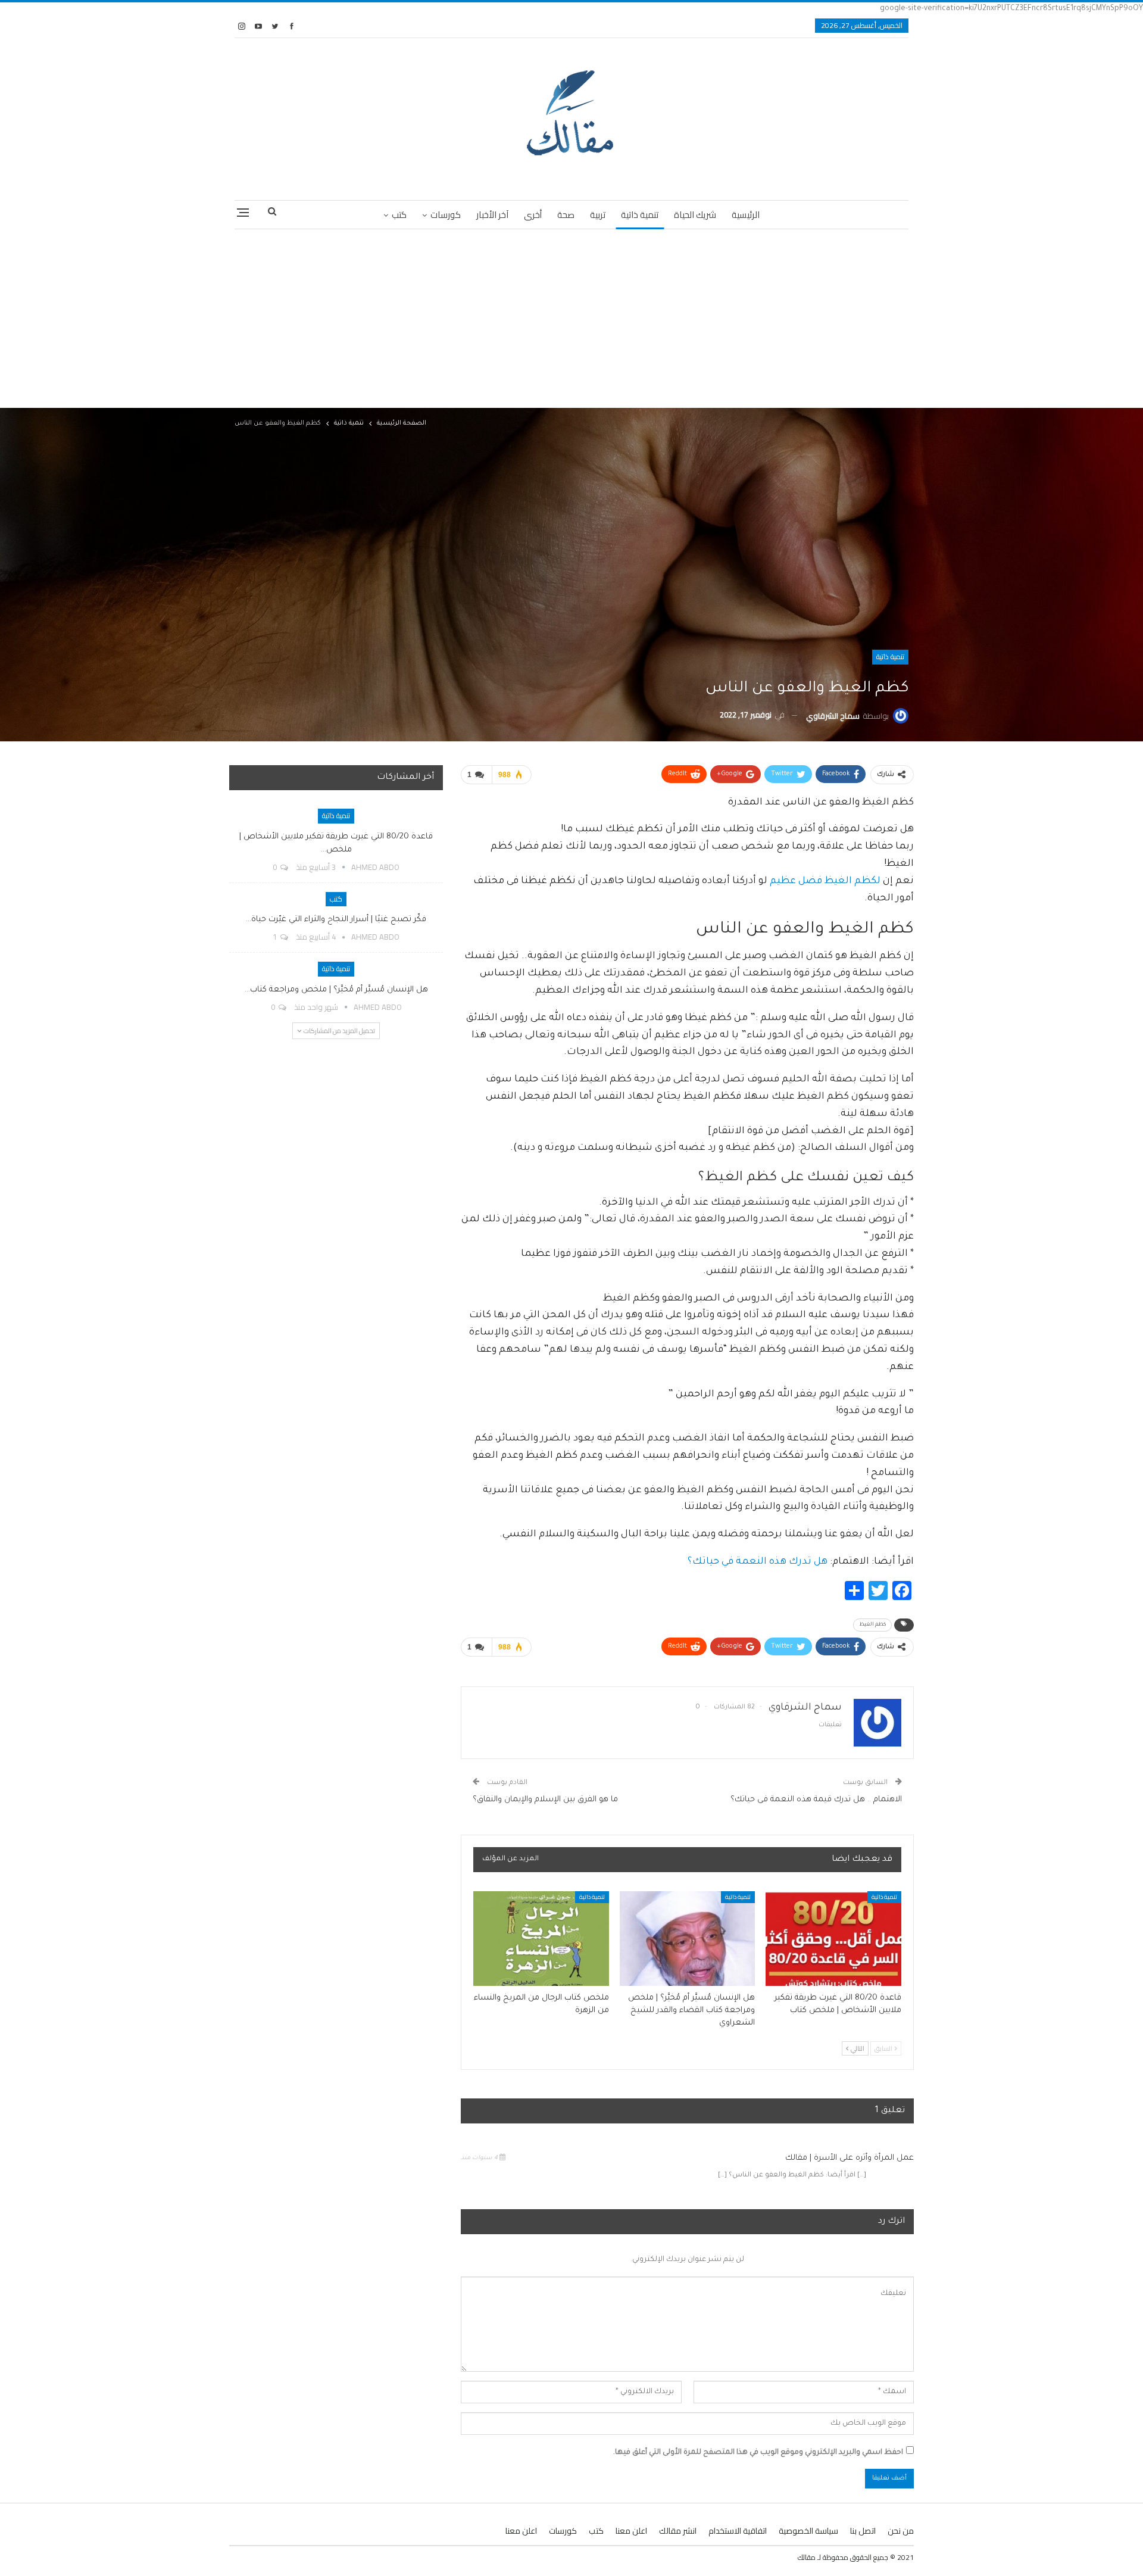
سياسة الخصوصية (808, 2531)
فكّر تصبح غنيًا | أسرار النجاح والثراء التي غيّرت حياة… (336, 920)
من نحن (901, 2531)
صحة (566, 215)
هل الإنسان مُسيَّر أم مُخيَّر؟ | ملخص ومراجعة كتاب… (336, 990)
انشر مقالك (678, 2531)
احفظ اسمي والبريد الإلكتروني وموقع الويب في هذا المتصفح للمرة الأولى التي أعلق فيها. (758, 2453)
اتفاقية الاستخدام (738, 2531)
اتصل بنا (863, 2531)
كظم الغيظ (872, 1625)
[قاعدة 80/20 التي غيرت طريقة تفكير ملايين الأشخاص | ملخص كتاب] (833, 1939)
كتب (399, 215)
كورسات (446, 215)
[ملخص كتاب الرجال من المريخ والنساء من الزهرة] (541, 1939)
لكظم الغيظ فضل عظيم (825, 881)
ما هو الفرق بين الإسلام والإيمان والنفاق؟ (545, 1800)
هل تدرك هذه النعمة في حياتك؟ (758, 1562)
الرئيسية (746, 215)
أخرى (533, 215)
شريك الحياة (695, 215)
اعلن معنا (631, 2531)
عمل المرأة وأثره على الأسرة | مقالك (850, 2158)
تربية (598, 215)
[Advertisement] (571, 319)
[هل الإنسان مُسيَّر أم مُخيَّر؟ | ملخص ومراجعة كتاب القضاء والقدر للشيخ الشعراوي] (688, 1939)
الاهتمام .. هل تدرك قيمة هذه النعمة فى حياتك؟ (816, 1800)
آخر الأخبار (492, 215)
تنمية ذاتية (640, 215)
